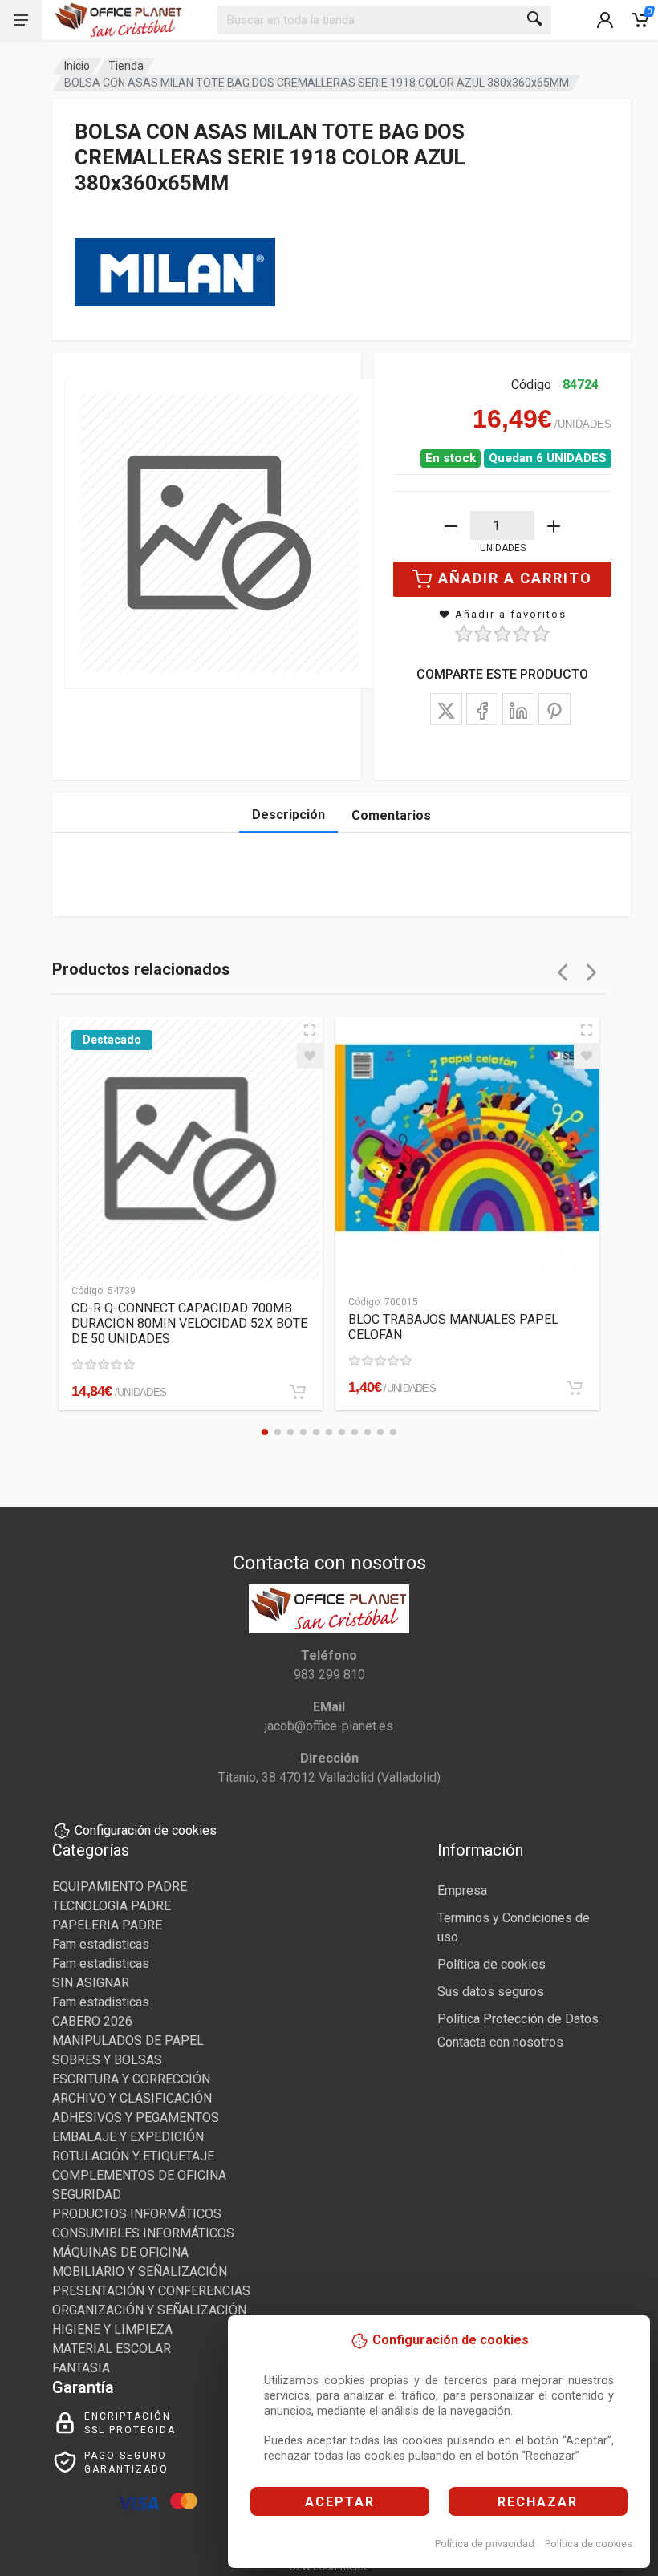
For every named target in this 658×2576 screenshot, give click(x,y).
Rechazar (538, 2502)
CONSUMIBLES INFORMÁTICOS (143, 2233)
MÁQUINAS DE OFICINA (120, 2252)
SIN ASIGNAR (91, 1983)
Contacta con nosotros (500, 2042)
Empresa (462, 1890)
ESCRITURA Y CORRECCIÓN (131, 2079)
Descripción (288, 815)
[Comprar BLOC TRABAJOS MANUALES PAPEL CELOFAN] (575, 1388)
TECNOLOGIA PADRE (112, 1906)
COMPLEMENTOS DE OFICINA (139, 2175)
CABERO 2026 (92, 2021)
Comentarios (391, 815)
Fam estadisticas (101, 1944)
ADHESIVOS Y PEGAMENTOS (136, 2118)
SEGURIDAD (87, 2195)
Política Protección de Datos (518, 2019)
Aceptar (340, 2502)
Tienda (126, 66)
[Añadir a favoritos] (310, 1056)
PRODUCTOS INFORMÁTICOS (137, 2214)
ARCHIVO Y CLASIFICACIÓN (132, 2098)
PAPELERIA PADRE (107, 1925)
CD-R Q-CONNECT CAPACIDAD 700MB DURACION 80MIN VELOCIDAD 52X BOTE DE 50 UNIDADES (189, 1323)
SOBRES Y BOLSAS (107, 2060)
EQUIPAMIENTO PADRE (120, 1886)
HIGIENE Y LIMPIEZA (112, 2329)
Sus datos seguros (491, 1992)
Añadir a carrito (515, 578)
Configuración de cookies (146, 1830)
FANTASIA (81, 2368)
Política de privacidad (485, 2544)
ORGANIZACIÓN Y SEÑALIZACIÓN (149, 2310)
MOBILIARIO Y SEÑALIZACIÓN (140, 2272)
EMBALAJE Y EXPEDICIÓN (128, 2137)
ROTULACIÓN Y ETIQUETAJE (133, 2156)
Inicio (77, 66)
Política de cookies (589, 2544)
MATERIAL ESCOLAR (112, 2349)
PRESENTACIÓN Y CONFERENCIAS (151, 2291)
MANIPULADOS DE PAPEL (128, 2041)
